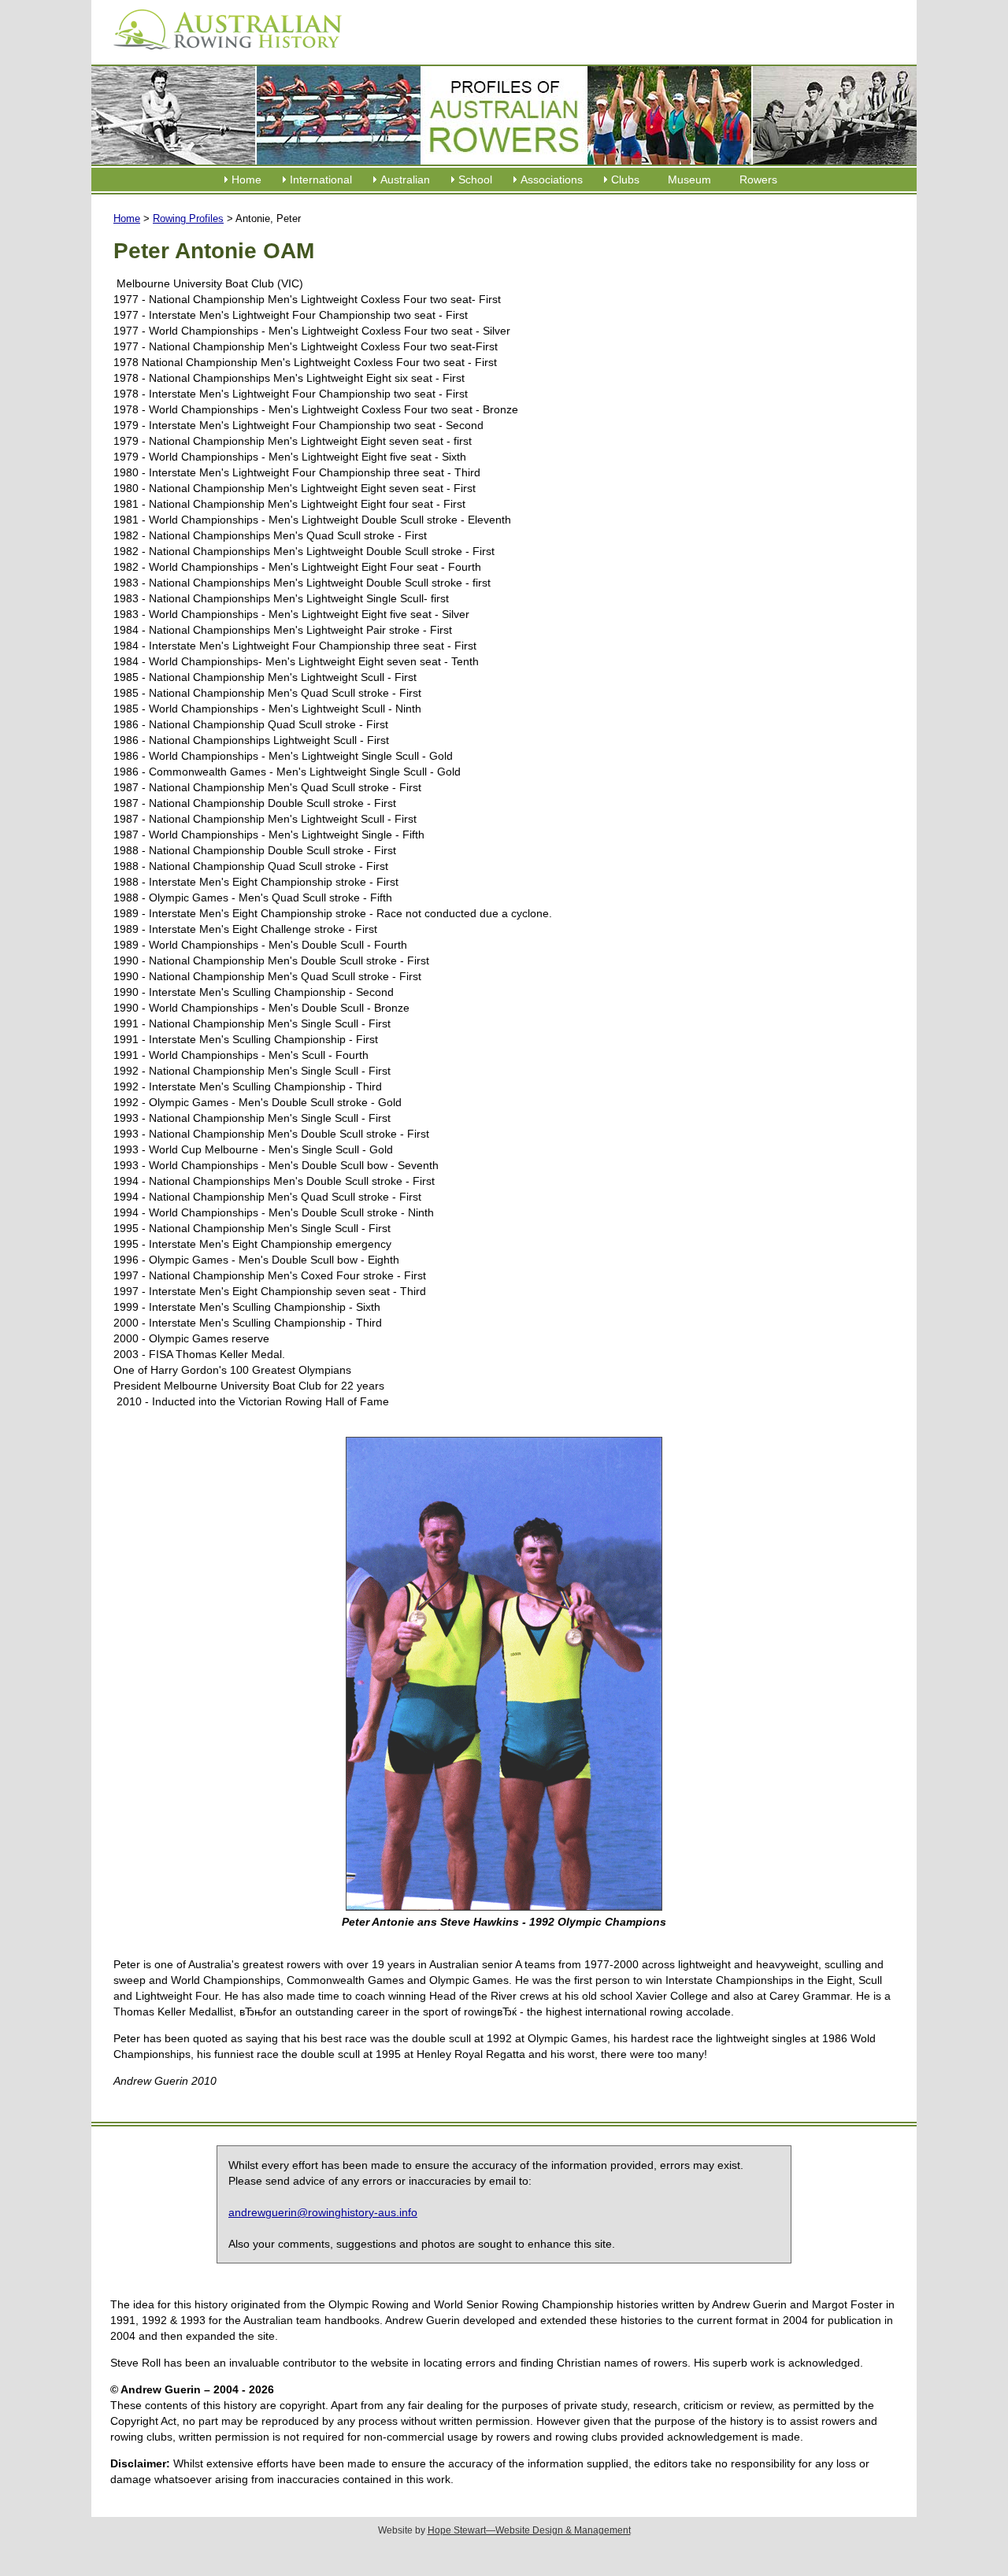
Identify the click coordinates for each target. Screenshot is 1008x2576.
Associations (552, 180)
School (475, 180)
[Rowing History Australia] (221, 55)
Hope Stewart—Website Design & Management (529, 2530)
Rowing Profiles (188, 218)
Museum (689, 180)
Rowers (758, 180)
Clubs (625, 180)
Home (246, 180)
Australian (405, 180)
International (321, 180)
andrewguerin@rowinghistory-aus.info (323, 2212)
